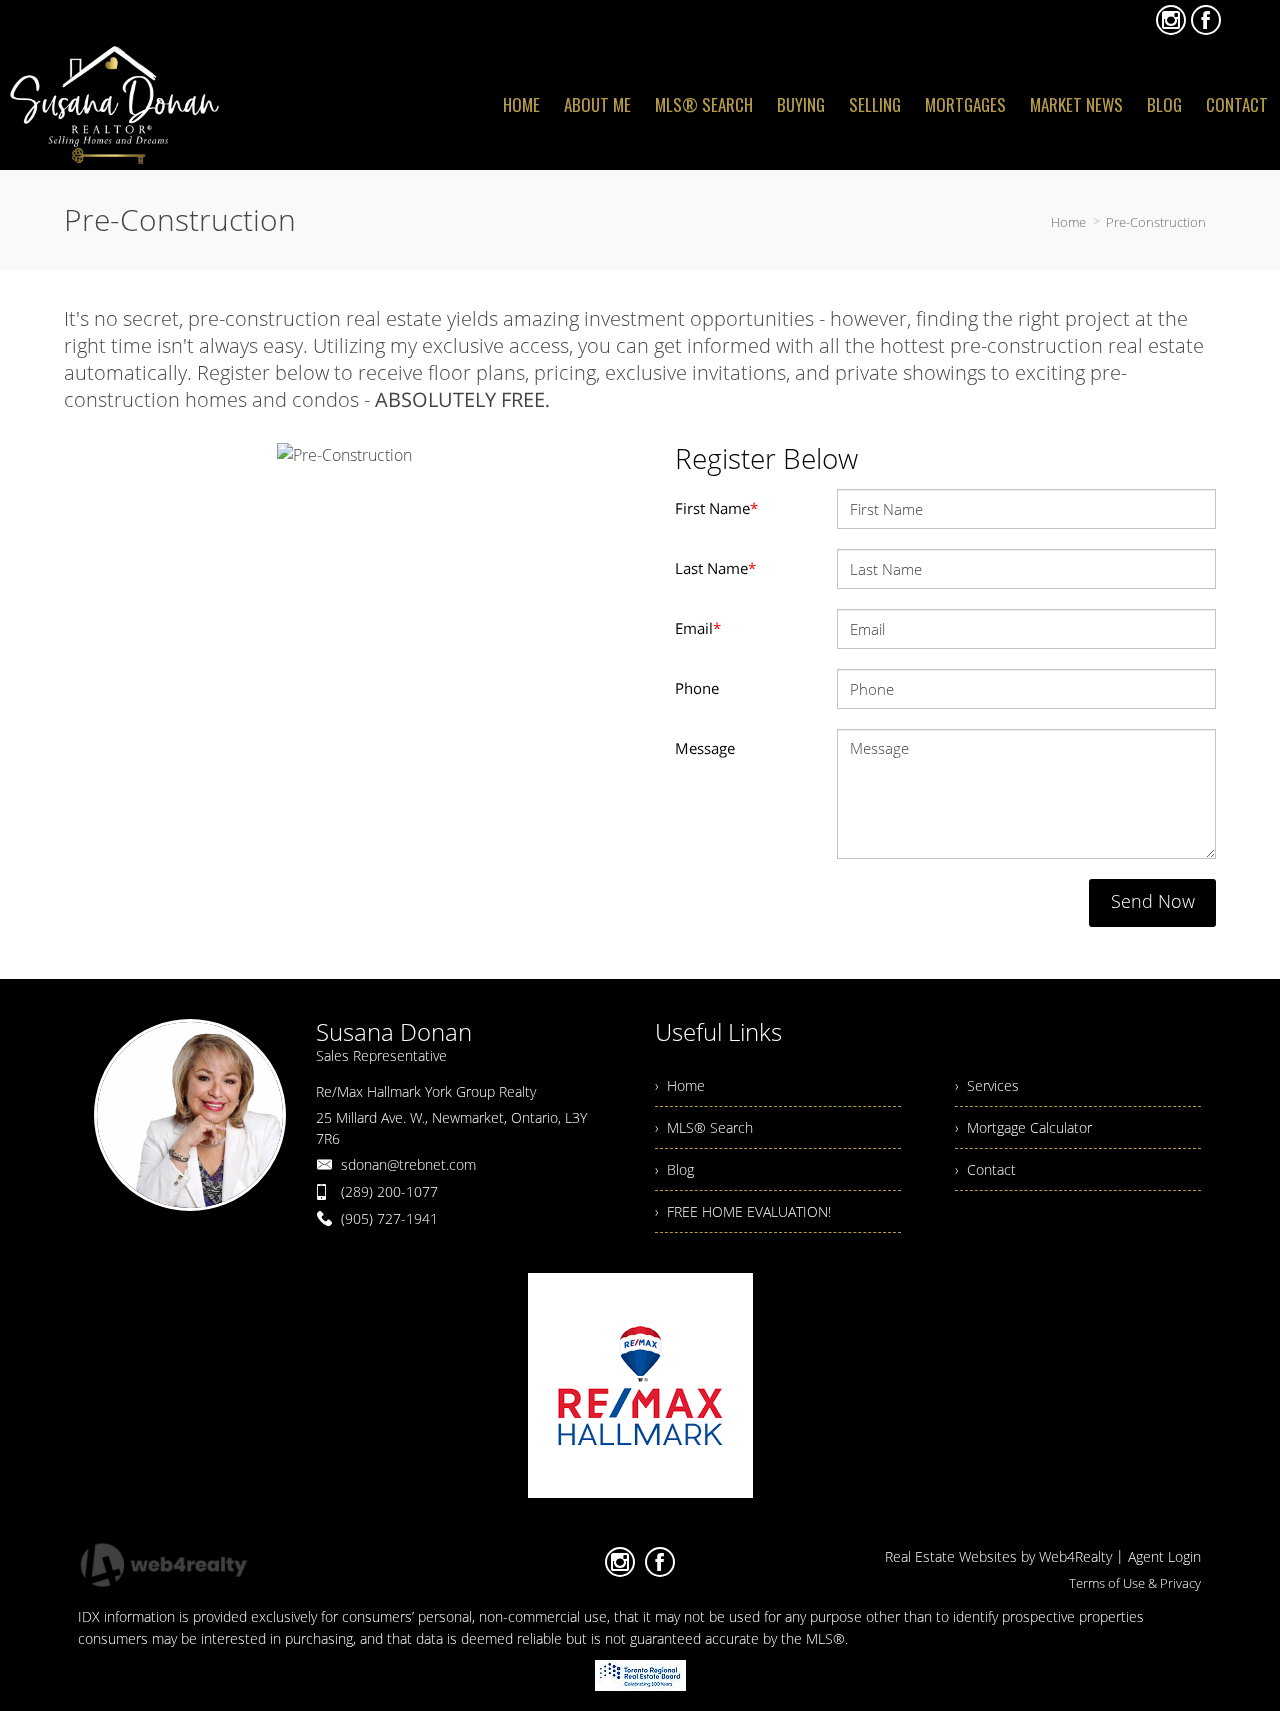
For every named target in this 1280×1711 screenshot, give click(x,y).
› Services (987, 1085)
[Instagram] (1171, 20)
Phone (697, 688)
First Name (716, 508)
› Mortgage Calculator (1023, 1127)
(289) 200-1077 (389, 1191)
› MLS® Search (704, 1127)
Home (1068, 222)
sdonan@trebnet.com (408, 1164)
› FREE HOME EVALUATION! (743, 1211)
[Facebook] (1206, 20)
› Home (680, 1085)
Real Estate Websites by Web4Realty (998, 1556)
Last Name (715, 568)
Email (698, 628)
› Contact (985, 1169)
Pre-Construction (1156, 222)
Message (705, 748)
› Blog (674, 1169)
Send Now (1153, 901)
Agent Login (1164, 1556)
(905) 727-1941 (389, 1218)
